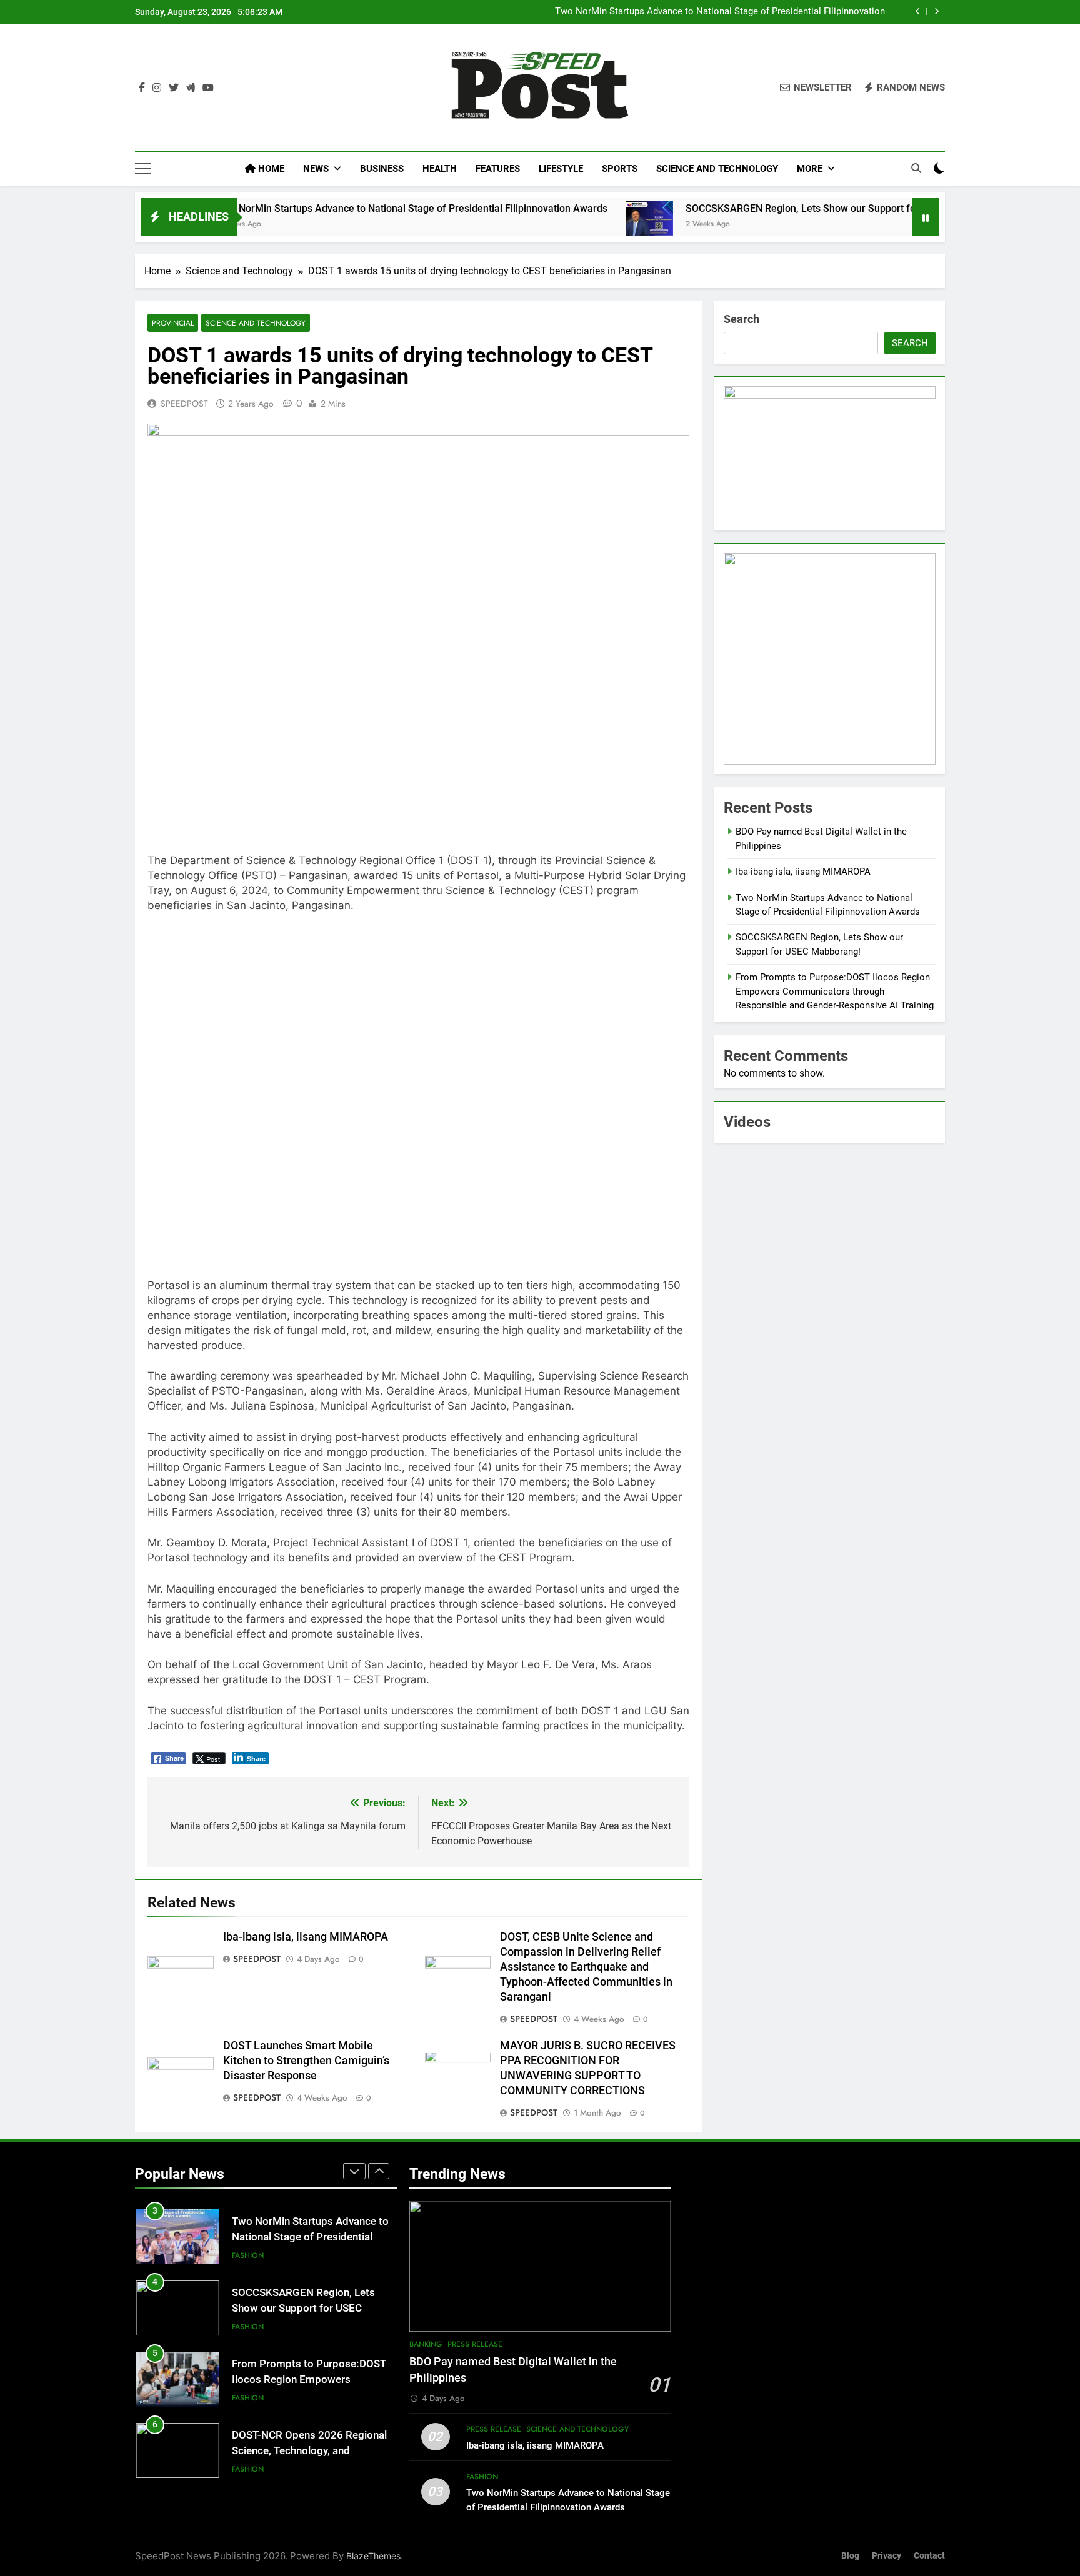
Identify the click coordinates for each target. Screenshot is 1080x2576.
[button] (159, 1096)
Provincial (173, 323)
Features (498, 169)
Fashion (248, 2255)
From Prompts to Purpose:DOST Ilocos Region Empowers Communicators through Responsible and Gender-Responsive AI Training (835, 991)
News (316, 169)
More (810, 169)
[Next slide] (937, 12)
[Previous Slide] (918, 12)
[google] (191, 88)
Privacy (887, 2556)
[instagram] (157, 88)
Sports (620, 169)
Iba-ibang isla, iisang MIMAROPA (306, 1937)
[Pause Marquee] (926, 217)
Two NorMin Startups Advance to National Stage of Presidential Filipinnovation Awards (720, 12)
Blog (850, 2556)
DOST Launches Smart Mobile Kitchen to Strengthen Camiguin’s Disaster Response (306, 2061)
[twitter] (174, 88)
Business (382, 169)
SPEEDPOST (184, 404)
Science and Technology (717, 169)
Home (270, 169)
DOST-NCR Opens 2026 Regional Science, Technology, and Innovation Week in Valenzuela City (313, 2451)
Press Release (475, 2344)
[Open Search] (916, 168)
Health (440, 169)
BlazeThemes (373, 2556)
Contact (929, 2556)
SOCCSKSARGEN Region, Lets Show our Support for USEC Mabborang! (767, 208)
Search (742, 319)
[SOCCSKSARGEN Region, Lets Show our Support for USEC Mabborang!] (572, 225)
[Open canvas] (143, 169)
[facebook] (142, 88)
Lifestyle (561, 169)
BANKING (426, 2344)
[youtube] (208, 88)
